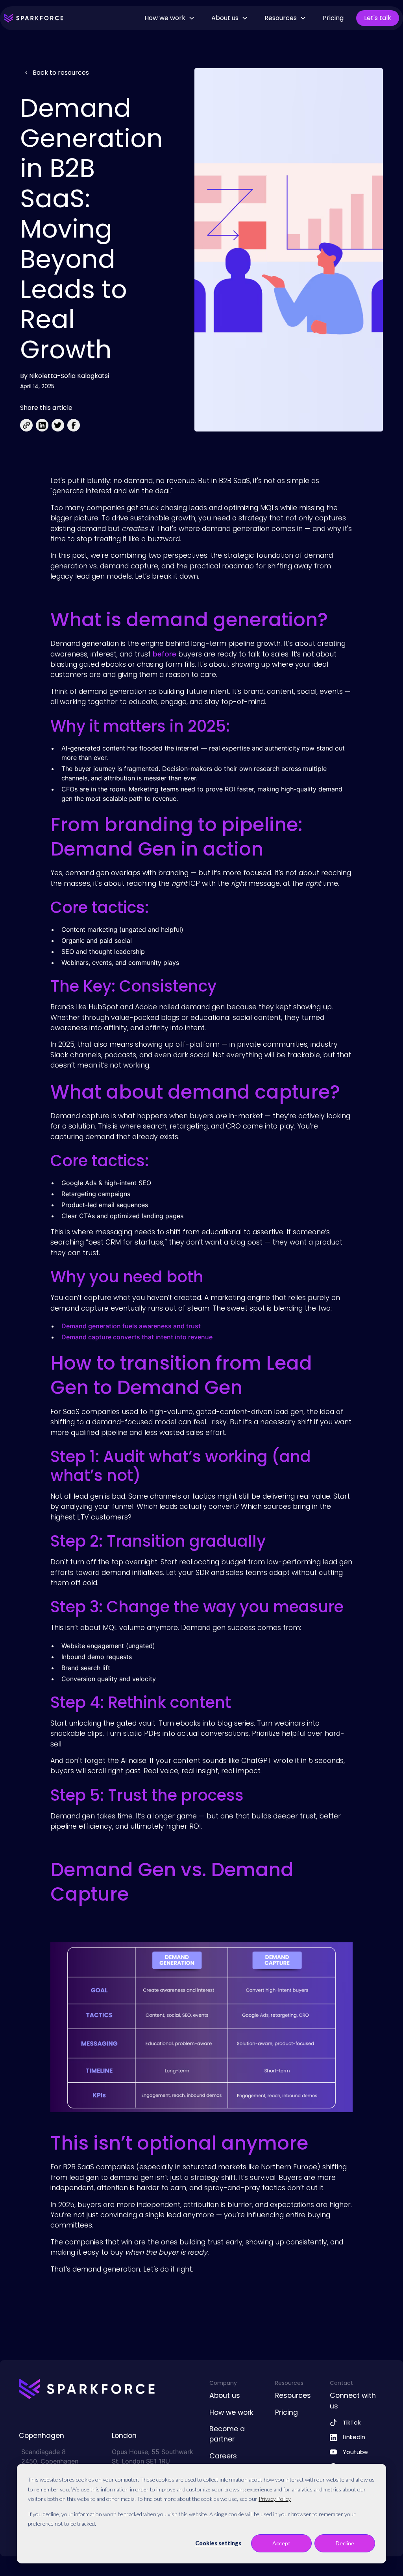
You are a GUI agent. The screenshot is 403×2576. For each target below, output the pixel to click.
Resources (293, 2395)
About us (225, 2395)
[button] (170, 18)
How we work (231, 2412)
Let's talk (378, 18)
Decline (345, 2543)
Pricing (333, 18)
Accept (281, 2543)
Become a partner (227, 2434)
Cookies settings (218, 2543)
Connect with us (353, 2401)
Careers (223, 2456)
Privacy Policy (275, 2499)
